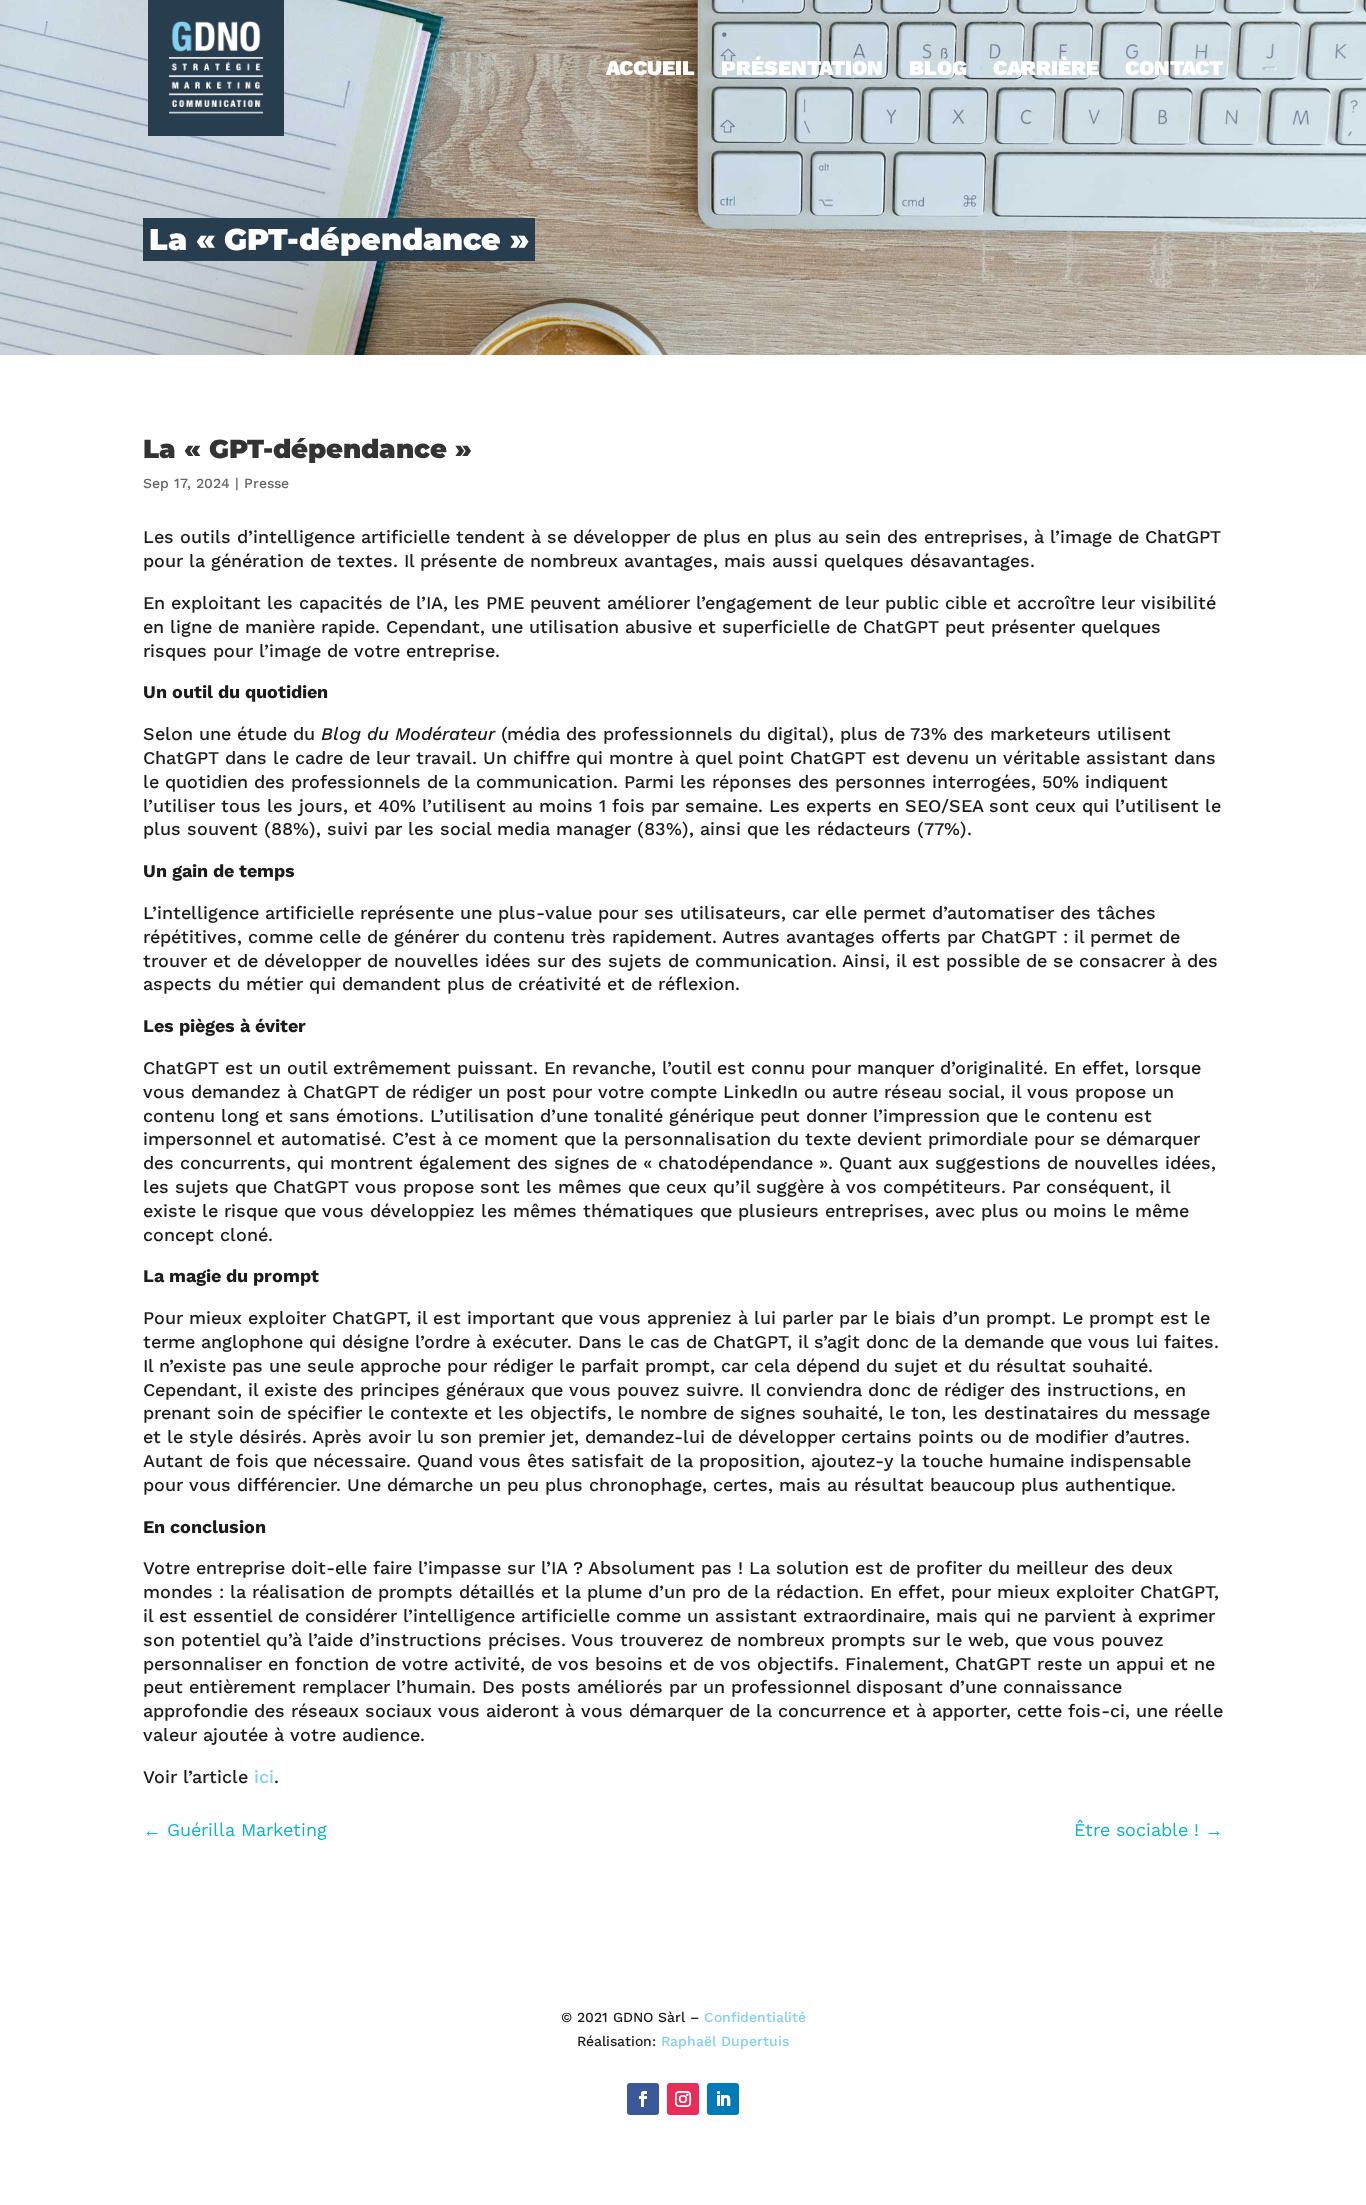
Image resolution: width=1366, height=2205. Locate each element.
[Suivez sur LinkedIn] (723, 2099)
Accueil (650, 70)
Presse (266, 483)
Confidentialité (755, 2017)
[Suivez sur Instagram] (683, 2099)
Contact (1174, 70)
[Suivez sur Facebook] (643, 2099)
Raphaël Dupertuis (725, 2041)
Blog (938, 70)
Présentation (802, 70)
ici (264, 1776)
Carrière (1046, 70)
